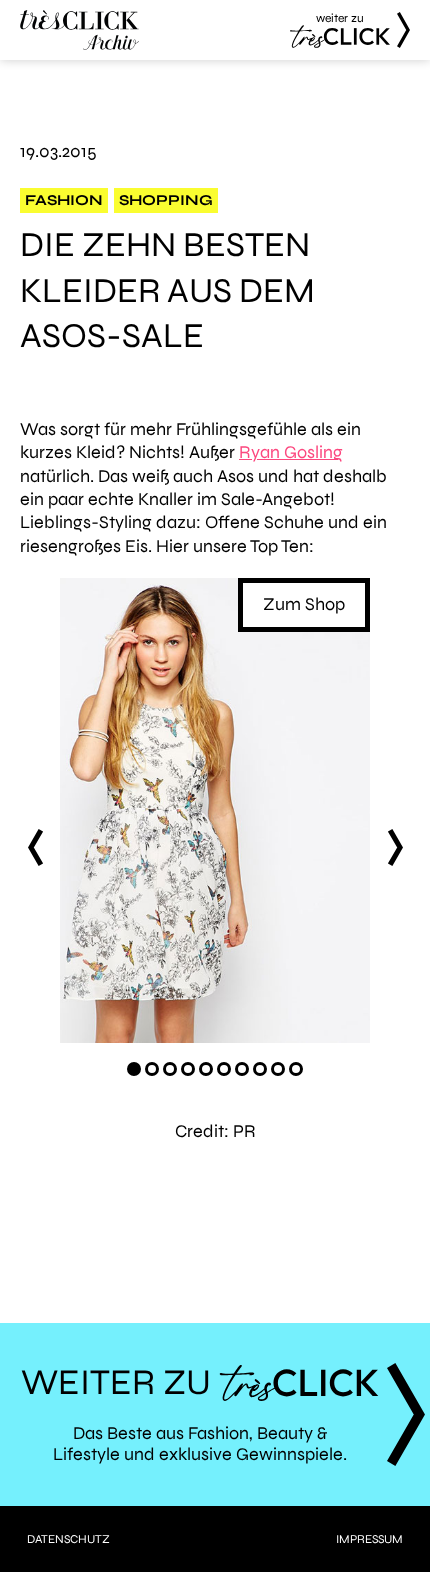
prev (35, 847)
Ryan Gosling (291, 452)
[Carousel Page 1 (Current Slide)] (134, 1069)
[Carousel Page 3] (170, 1069)
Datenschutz (68, 1539)
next (395, 847)
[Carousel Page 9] (278, 1069)
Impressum (369, 1539)
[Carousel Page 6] (224, 1069)
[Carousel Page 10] (296, 1069)
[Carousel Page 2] (152, 1069)
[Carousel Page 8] (260, 1069)
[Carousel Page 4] (188, 1069)
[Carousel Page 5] (206, 1069)
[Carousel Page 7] (242, 1069)
